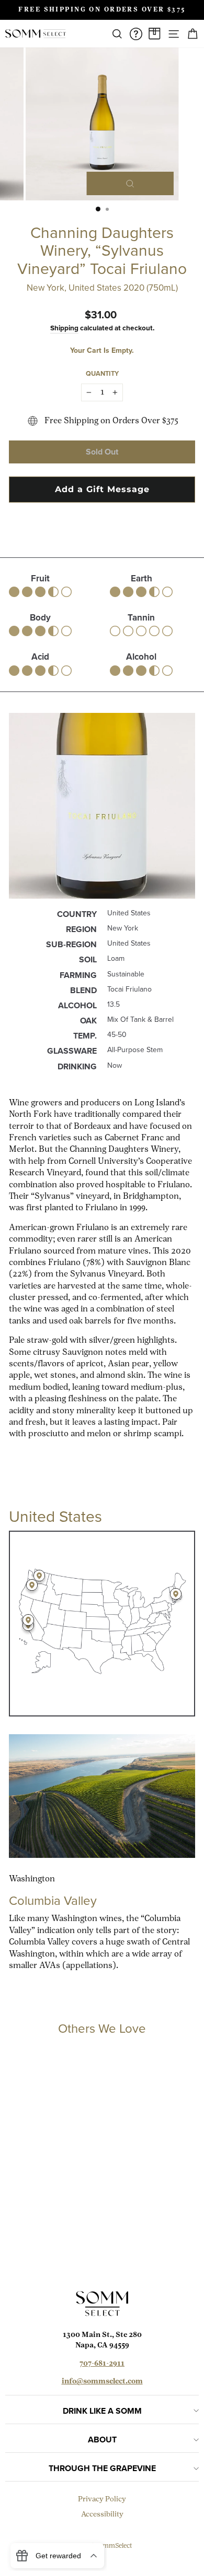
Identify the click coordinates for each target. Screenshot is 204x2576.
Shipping (64, 328)
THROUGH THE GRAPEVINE (102, 2468)
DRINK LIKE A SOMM (102, 2411)
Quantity (102, 373)
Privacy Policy (102, 2500)
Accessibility (102, 2515)
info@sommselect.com (102, 2382)
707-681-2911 (102, 2364)
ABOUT (102, 2440)
